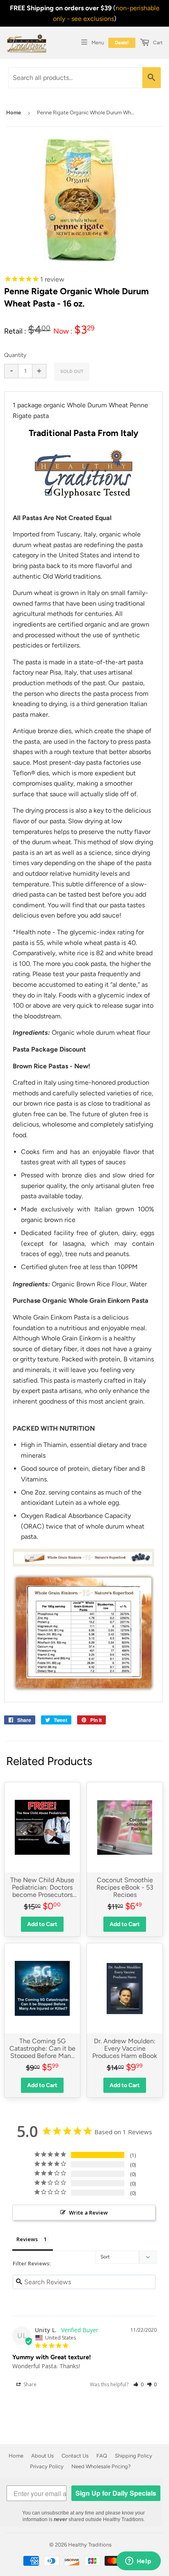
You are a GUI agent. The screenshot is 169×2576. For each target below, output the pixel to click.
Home (14, 112)
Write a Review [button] (88, 2213)
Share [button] (29, 2384)
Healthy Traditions (90, 2545)
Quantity (15, 355)
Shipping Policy (134, 2456)
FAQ (102, 2456)
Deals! (122, 43)
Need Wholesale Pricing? (101, 2466)
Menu (98, 43)
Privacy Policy (47, 2466)
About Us (42, 2456)
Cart (157, 43)
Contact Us (75, 2456)
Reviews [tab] (27, 2239)
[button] (138, 2384)
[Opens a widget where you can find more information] (138, 2562)
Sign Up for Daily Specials (116, 2493)
